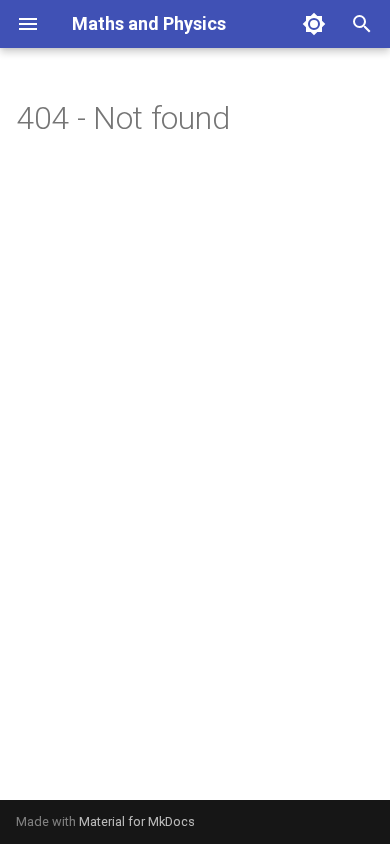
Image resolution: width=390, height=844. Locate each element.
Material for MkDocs (137, 821)
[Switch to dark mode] (314, 24)
